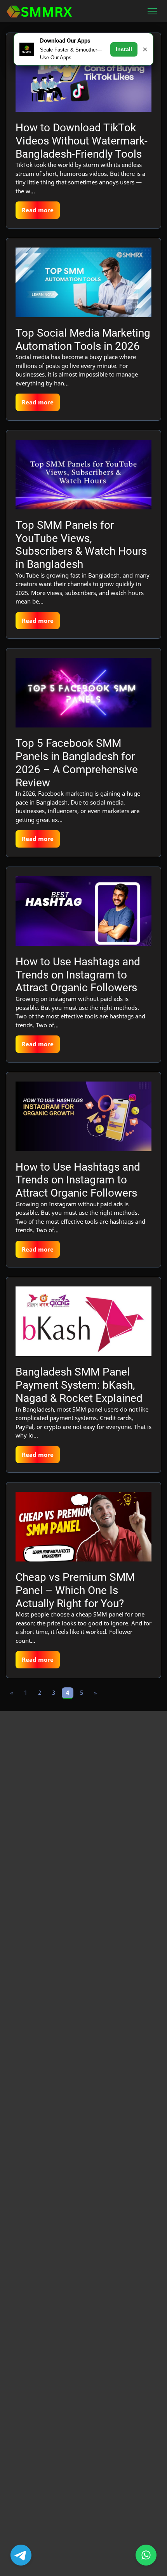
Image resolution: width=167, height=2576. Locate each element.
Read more (38, 210)
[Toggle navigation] (152, 11)
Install (124, 49)
